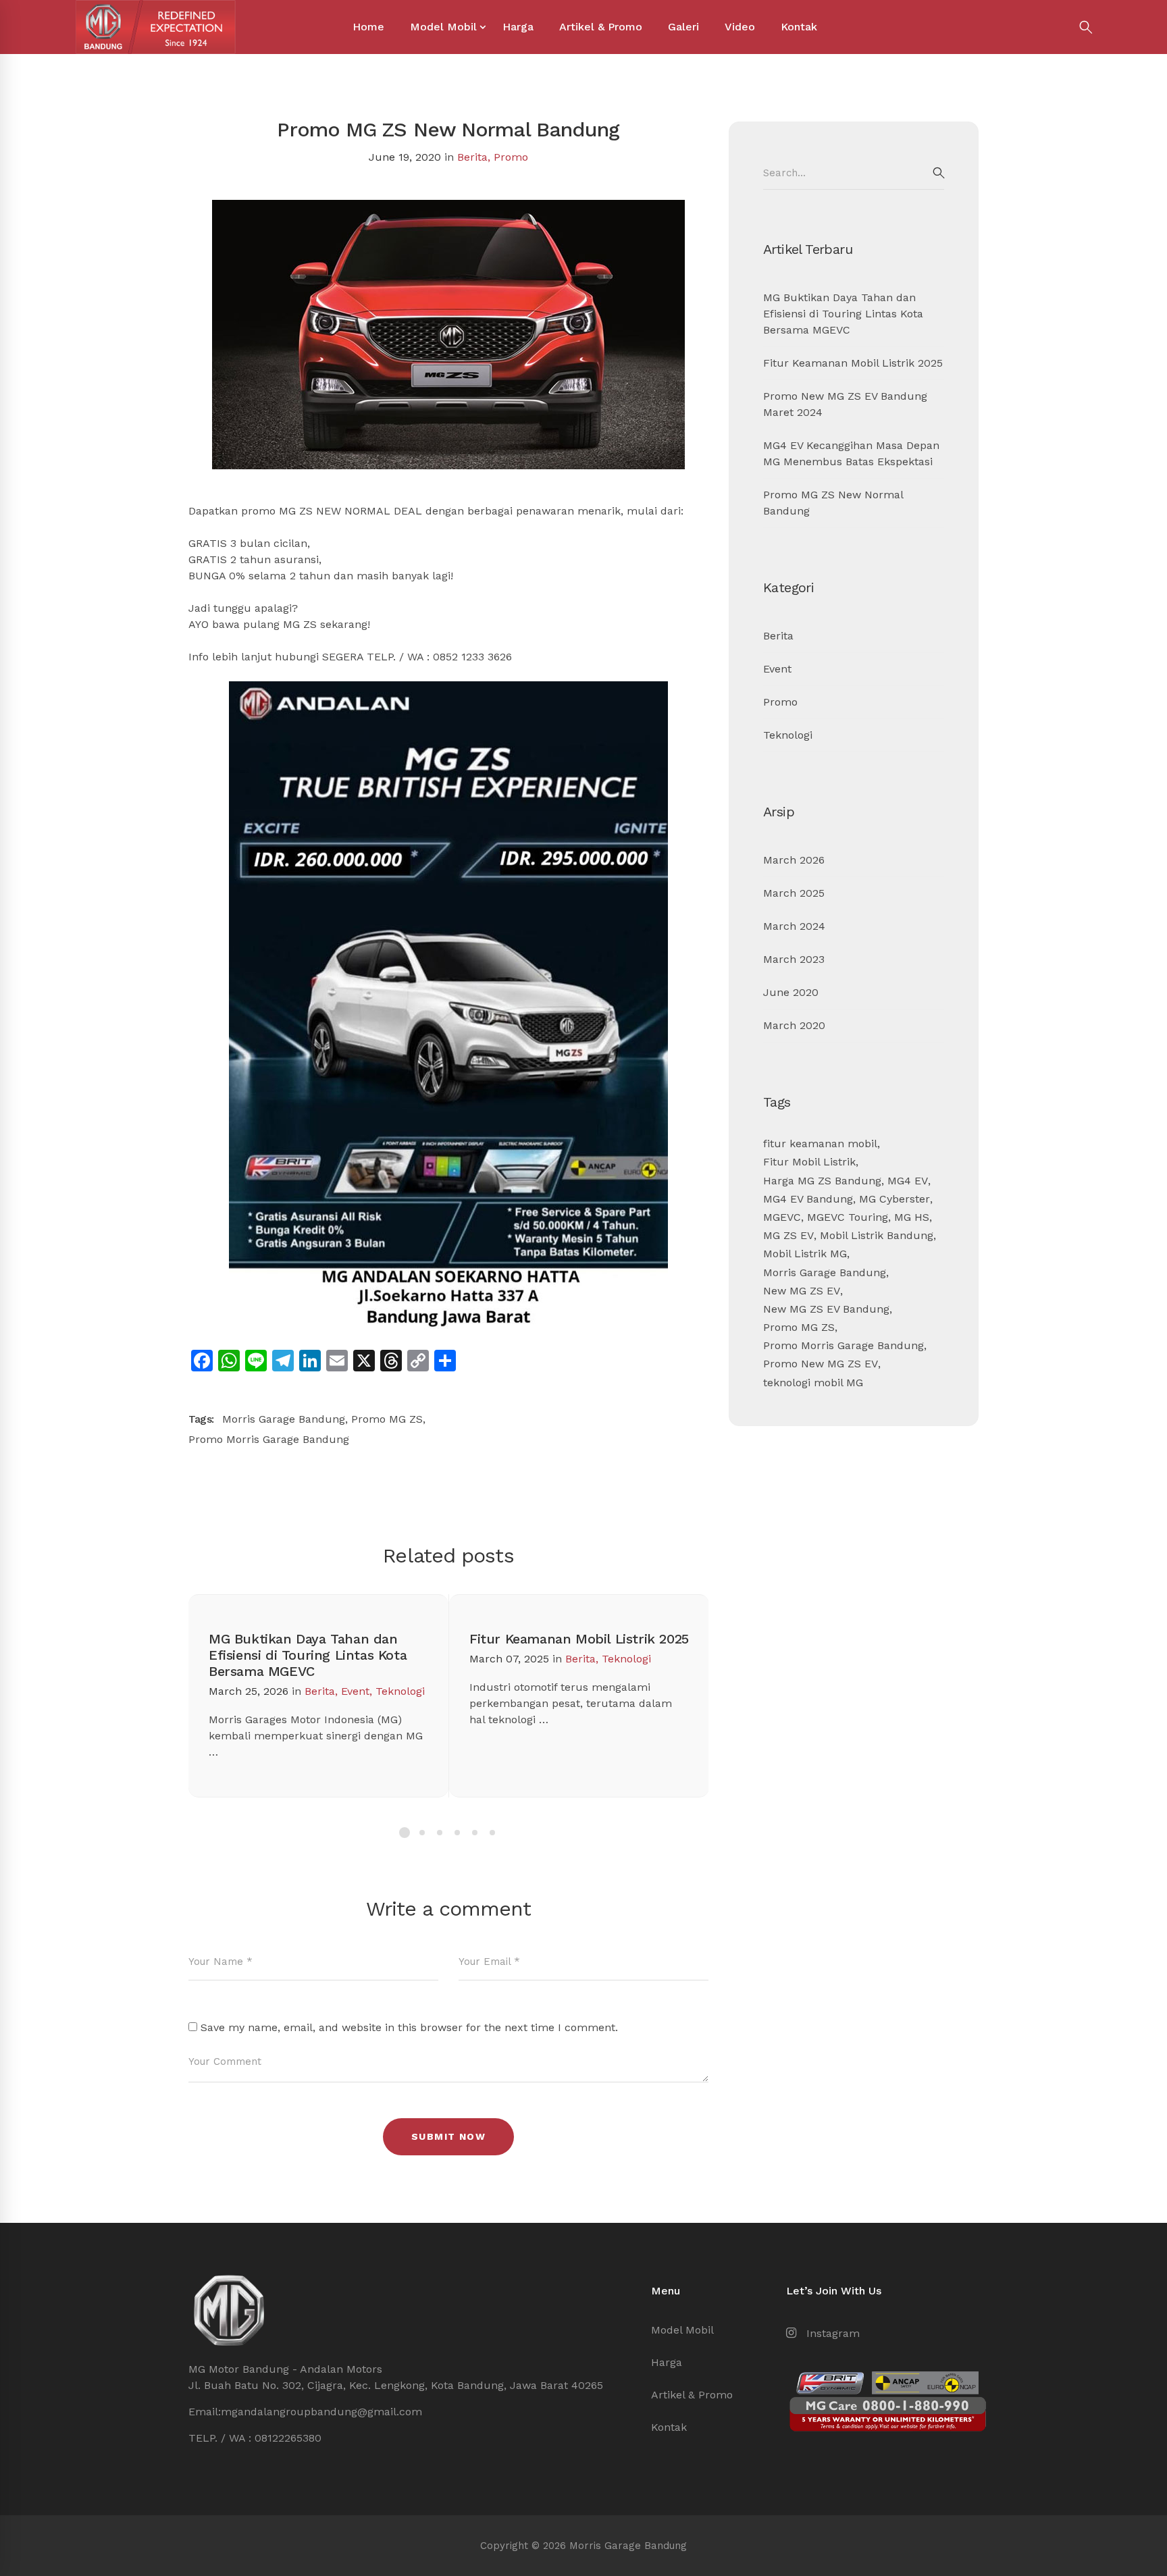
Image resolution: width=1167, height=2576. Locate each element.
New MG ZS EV (802, 1291)
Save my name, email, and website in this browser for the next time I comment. (409, 2027)
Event (355, 1691)
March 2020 (794, 1025)
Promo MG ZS (387, 1419)
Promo (511, 157)
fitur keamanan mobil (820, 1144)
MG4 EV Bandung (808, 1199)
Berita (472, 157)
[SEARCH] (939, 173)
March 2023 (794, 959)
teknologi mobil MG (813, 1383)
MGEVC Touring (848, 1217)
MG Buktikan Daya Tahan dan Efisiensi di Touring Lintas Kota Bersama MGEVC (308, 1655)
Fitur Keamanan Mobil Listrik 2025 (579, 1639)
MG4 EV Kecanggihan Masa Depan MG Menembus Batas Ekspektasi (851, 453)
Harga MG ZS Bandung (822, 1181)
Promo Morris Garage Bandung (269, 1439)
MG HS (912, 1217)
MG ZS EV (788, 1235)
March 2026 (794, 860)
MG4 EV (908, 1181)
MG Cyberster (894, 1199)
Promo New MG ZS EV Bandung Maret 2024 (845, 404)
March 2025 (794, 893)
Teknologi (400, 1691)
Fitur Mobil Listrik (809, 1162)
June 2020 (791, 992)
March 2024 (794, 926)
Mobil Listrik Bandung (877, 1235)
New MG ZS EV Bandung (826, 1309)
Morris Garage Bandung (284, 1419)
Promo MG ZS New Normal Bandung (833, 503)
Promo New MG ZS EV (821, 1364)
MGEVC (782, 1217)
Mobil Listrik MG (805, 1254)
